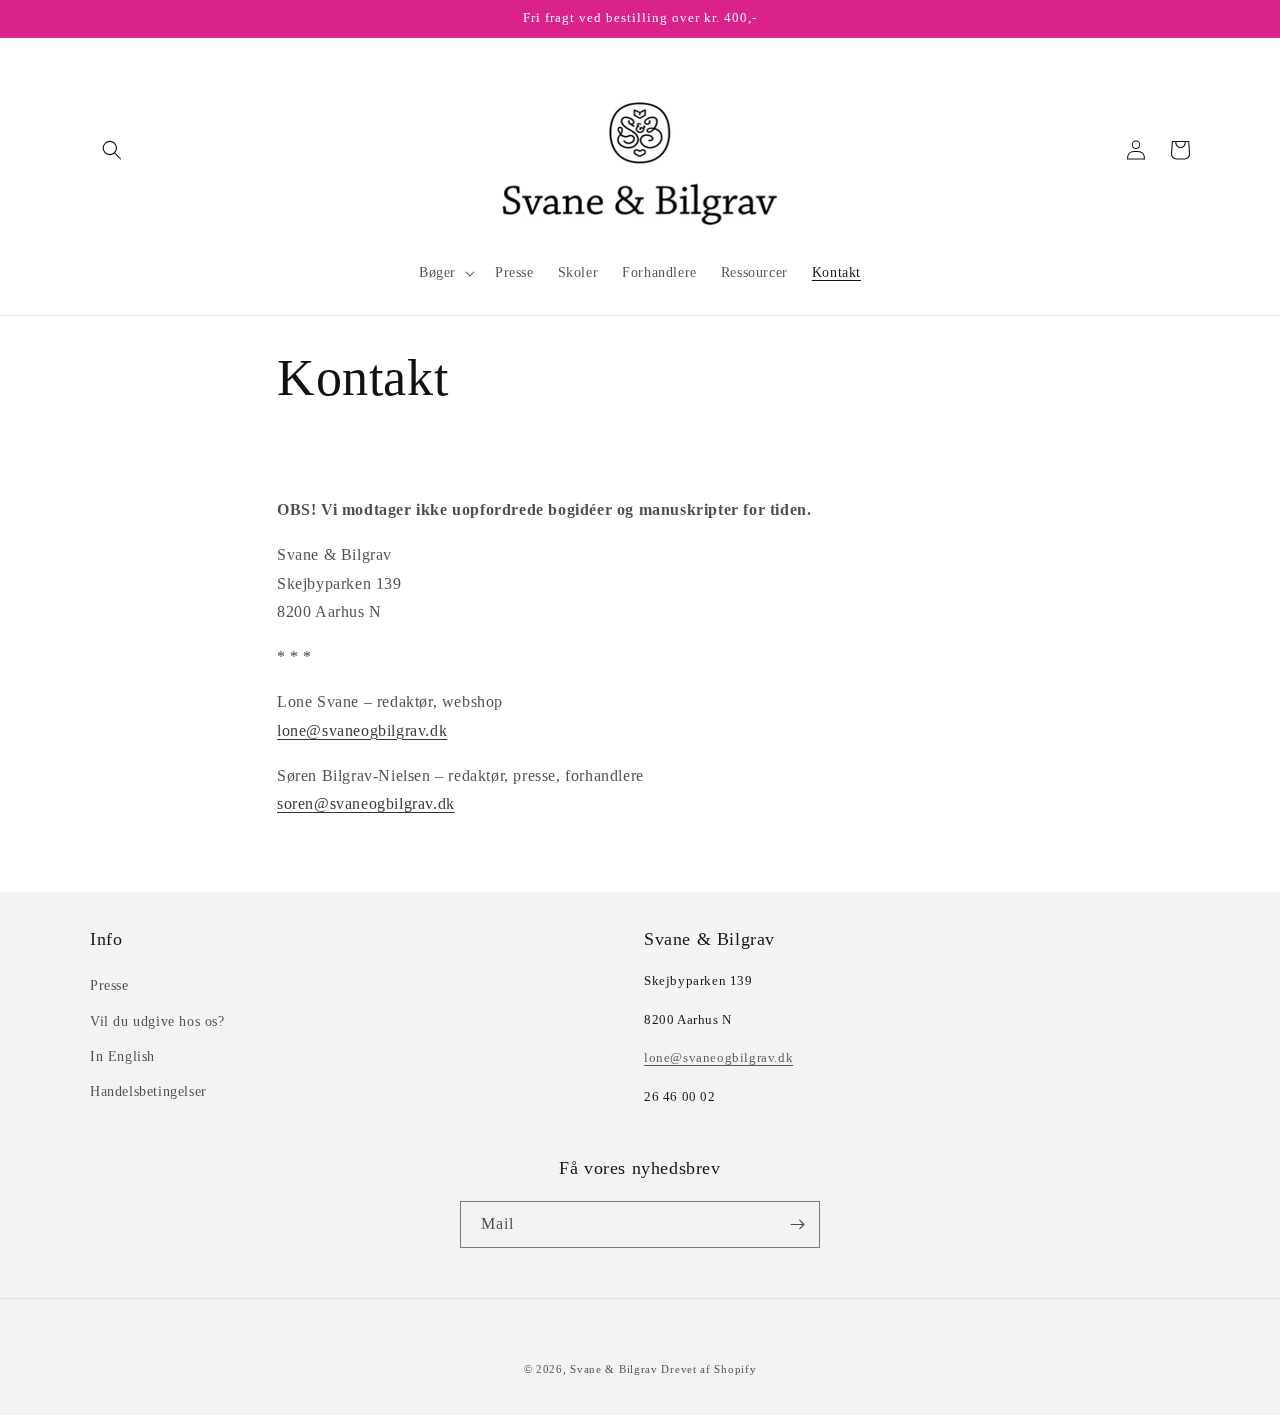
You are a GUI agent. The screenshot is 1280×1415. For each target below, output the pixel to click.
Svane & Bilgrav (614, 1369)
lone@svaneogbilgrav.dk (362, 730)
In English (122, 1056)
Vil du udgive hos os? (157, 1021)
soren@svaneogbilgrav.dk (366, 803)
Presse (109, 985)
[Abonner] (797, 1224)
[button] (112, 150)
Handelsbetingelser (148, 1091)
